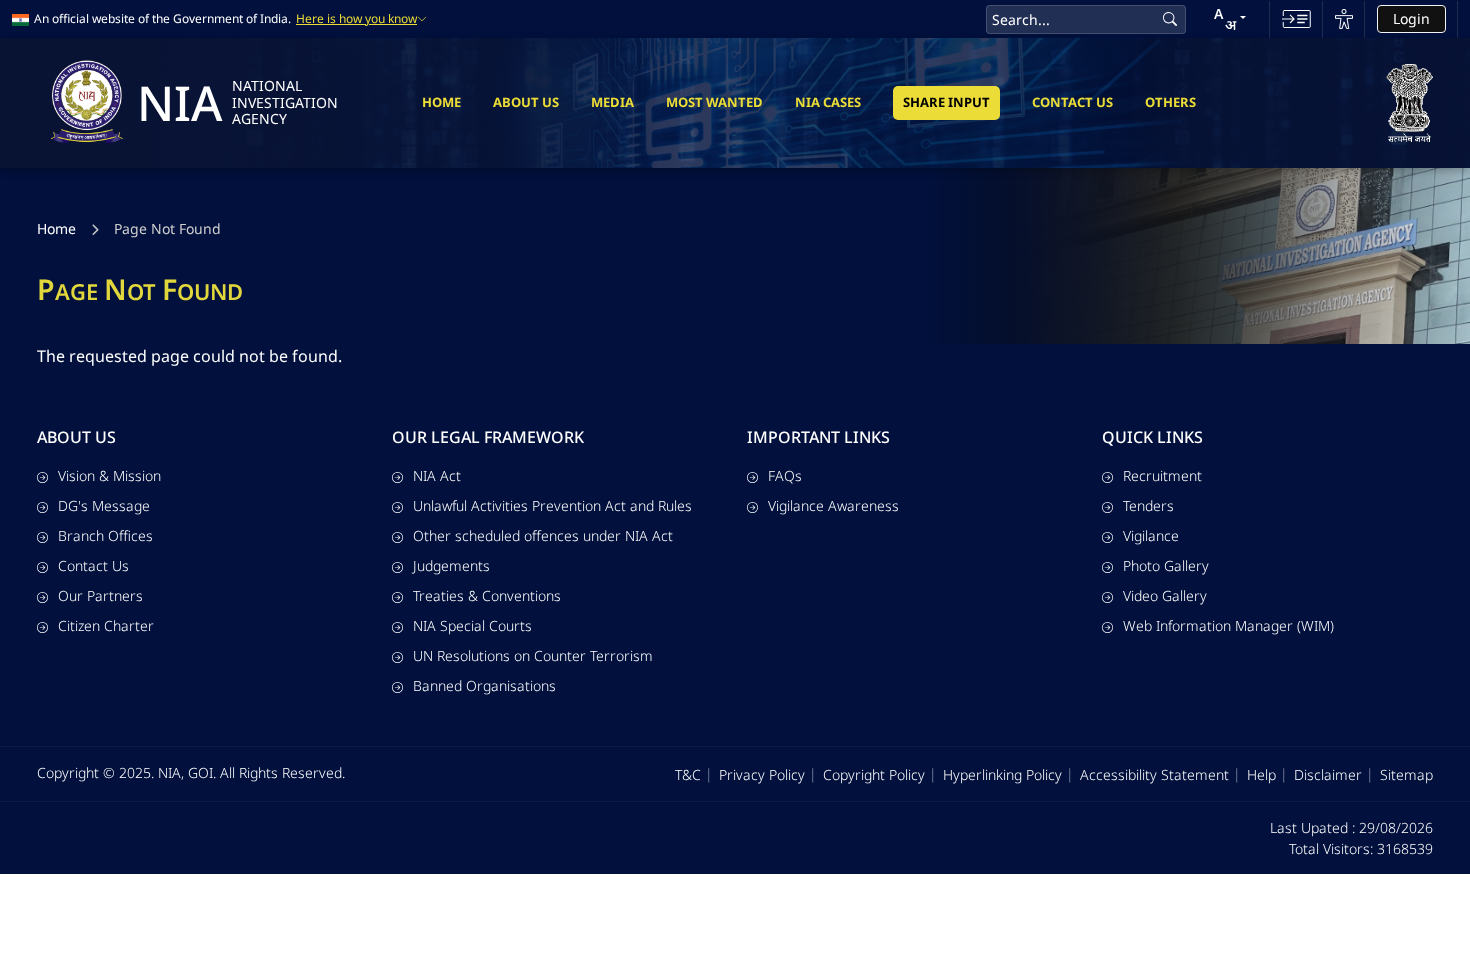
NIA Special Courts (472, 625)
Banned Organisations (484, 685)
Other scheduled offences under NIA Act (543, 535)
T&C (688, 774)
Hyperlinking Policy (1002, 774)
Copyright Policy (874, 774)
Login (1411, 18)
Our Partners (100, 595)
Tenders (1148, 505)
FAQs (785, 475)
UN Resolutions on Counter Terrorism (533, 655)
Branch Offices (105, 535)
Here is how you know (356, 19)
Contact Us (1072, 102)
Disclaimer (1328, 774)
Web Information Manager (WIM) (1228, 625)
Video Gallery (1165, 595)
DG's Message (104, 505)
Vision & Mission (109, 475)
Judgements (451, 565)
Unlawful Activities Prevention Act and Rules (552, 505)
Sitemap (1406, 774)
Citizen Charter (106, 625)
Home (441, 102)
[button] (1230, 19)
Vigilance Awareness (833, 505)
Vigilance (1151, 535)
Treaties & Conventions (487, 595)
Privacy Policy (762, 774)
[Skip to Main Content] (1296, 19)
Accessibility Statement (1154, 774)
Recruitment (1162, 475)
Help (1261, 774)
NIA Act (437, 475)
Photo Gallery (1166, 565)
